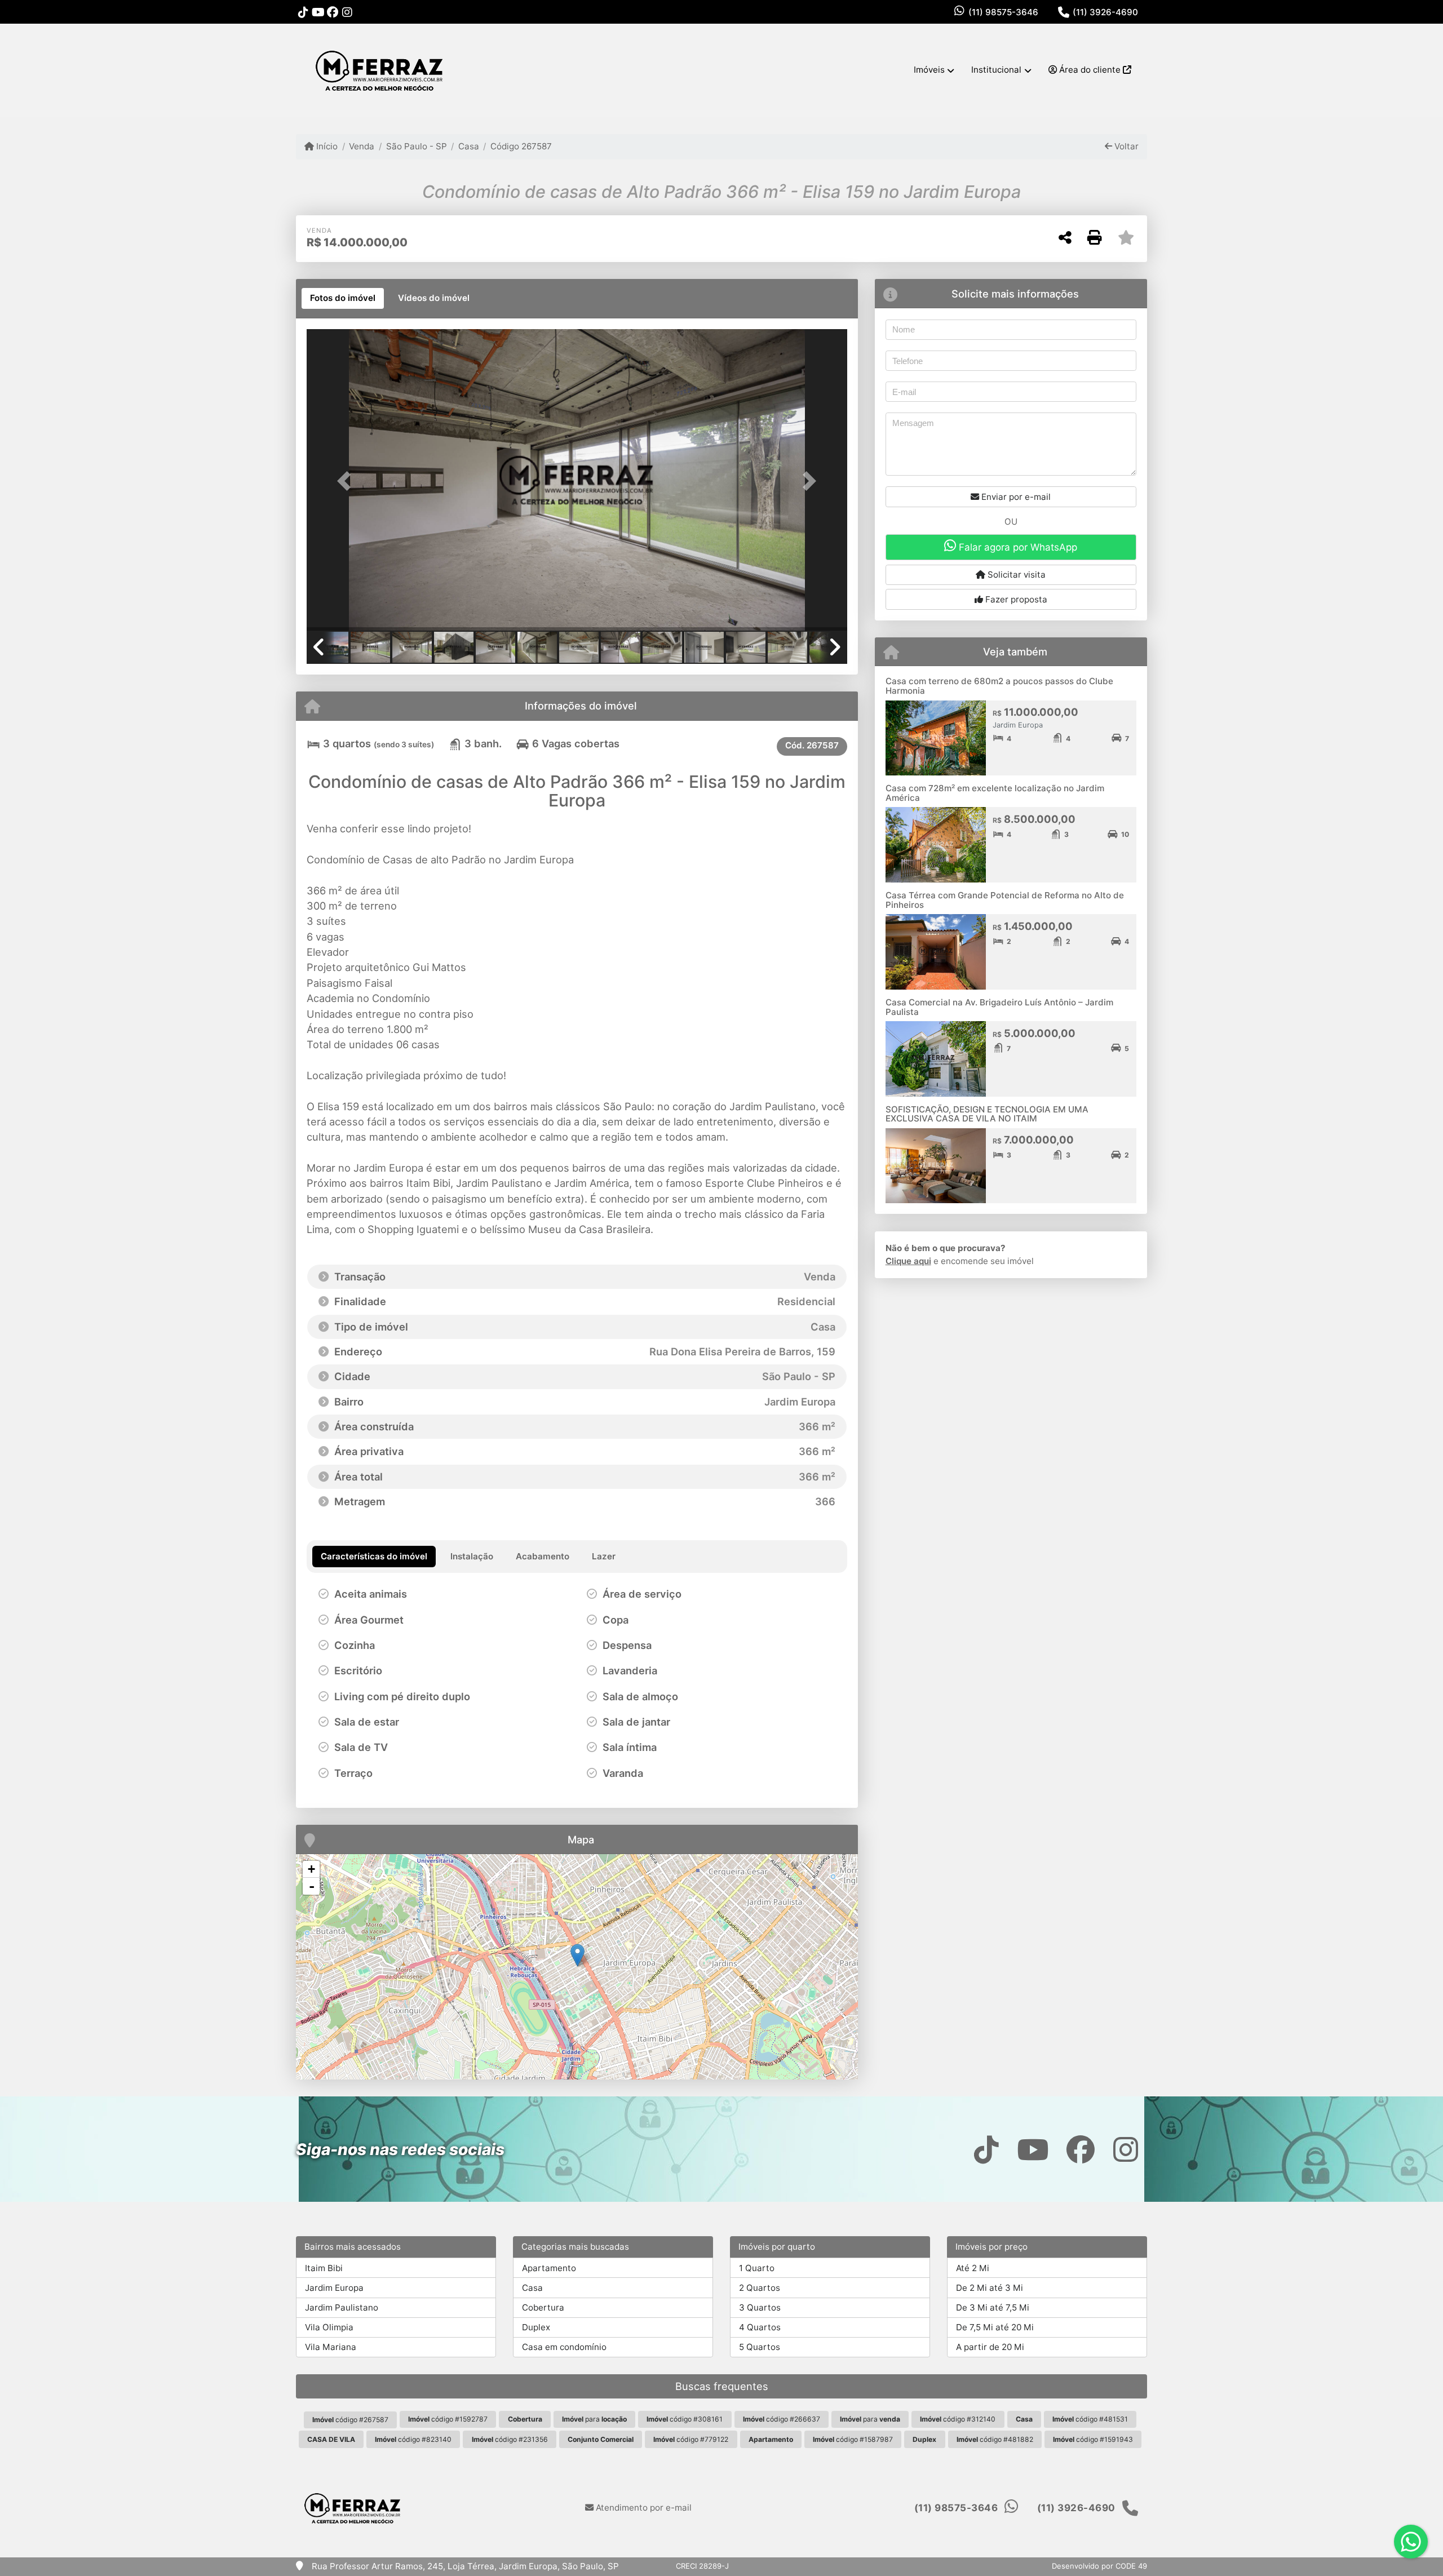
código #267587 (350, 2420)
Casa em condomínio (564, 2347)
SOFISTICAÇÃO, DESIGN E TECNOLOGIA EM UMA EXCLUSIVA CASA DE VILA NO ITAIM (987, 1114)
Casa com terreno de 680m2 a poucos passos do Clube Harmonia (999, 686)
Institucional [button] (996, 70)
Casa (469, 146)
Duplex (536, 2327)
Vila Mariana (331, 2347)
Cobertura (543, 2307)
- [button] (312, 1886)
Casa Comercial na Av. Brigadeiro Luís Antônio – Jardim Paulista (999, 1007)
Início (326, 146)
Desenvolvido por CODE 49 (1099, 2566)
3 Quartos (760, 2307)
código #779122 (691, 2439)
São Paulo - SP (416, 146)
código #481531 (1090, 2419)
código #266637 (782, 2419)
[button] (347, 481)
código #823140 (413, 2439)
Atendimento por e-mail (643, 2508)
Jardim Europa (334, 2288)
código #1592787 (448, 2419)
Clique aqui (908, 1261)
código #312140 (958, 2419)
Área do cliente (1090, 70)
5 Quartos (760, 2347)
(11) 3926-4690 (1105, 12)
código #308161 (685, 2419)
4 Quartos (760, 2327)
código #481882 (995, 2439)
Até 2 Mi (973, 2268)
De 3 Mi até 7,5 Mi (993, 2307)
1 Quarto (757, 2268)
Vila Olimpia (329, 2327)
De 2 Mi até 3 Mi (990, 2288)
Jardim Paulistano (342, 2307)
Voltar (1125, 146)
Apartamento (549, 2268)
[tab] (343, 299)
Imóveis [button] (929, 70)
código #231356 (510, 2439)
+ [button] (311, 1869)
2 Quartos (760, 2288)
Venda (362, 146)
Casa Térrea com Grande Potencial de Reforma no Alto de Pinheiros (1005, 900)
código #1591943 (1093, 2439)
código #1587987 (853, 2439)
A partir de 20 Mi (990, 2347)
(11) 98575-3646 (1003, 12)
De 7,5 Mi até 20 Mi (995, 2327)
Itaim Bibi (324, 2268)
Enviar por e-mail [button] (1015, 497)
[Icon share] (303, 12)
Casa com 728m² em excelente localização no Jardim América (995, 793)
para (594, 2419)
